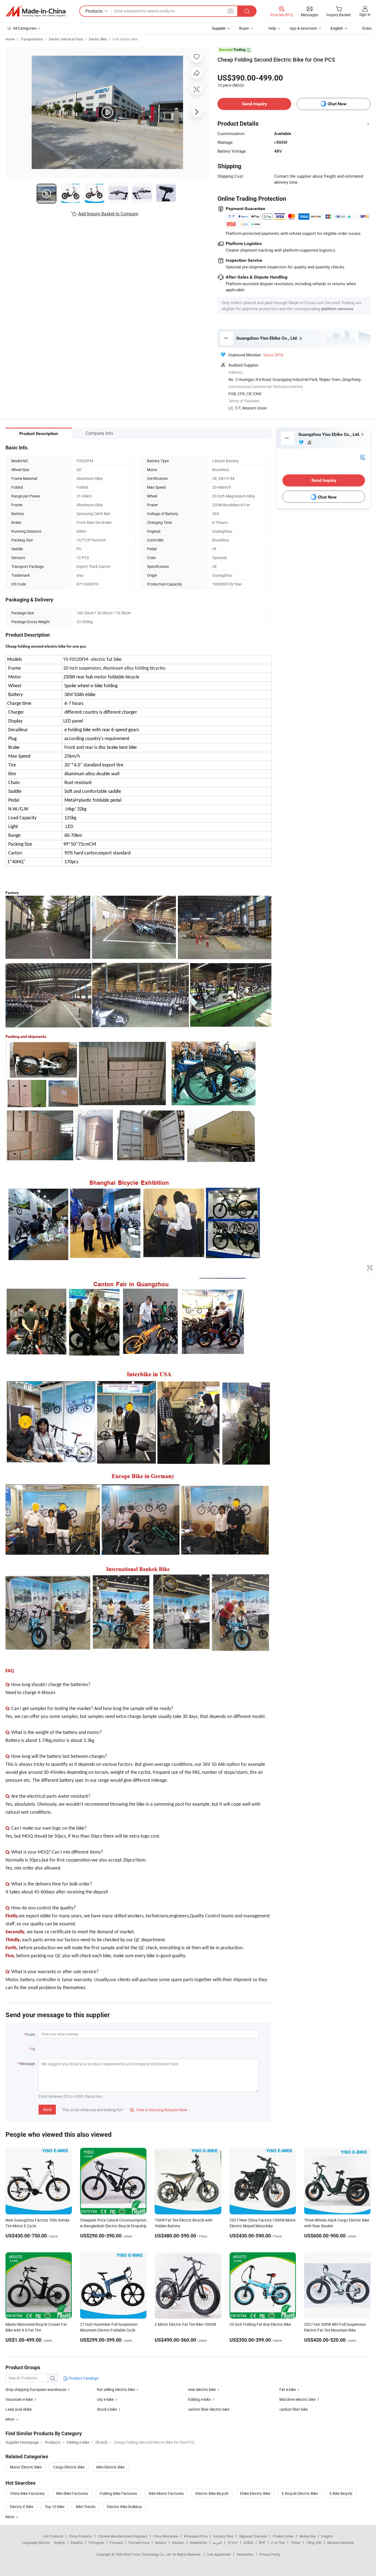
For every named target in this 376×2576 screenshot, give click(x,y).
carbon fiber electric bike (209, 2409)
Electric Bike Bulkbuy (125, 2507)
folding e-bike (199, 2399)
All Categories (25, 28)
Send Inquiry (254, 104)
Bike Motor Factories (166, 2493)
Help (272, 28)
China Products (80, 2536)
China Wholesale (166, 2536)
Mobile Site (307, 2536)
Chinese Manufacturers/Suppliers (122, 2536)
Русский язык (139, 2542)
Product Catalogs (83, 2378)
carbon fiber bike (294, 2409)
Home (10, 39)
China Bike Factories (27, 2493)
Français (116, 2542)
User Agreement (219, 2554)
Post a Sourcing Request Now (159, 2110)
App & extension (303, 28)
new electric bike (202, 2389)
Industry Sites (223, 2536)
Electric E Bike (22, 2507)
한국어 (233, 2542)
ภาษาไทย (278, 2542)
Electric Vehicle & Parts (66, 39)
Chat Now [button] (337, 104)
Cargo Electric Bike (69, 2467)
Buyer (244, 28)
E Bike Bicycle (341, 2493)
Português (96, 2542)
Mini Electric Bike (111, 2467)
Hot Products (53, 2536)
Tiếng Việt (314, 2542)
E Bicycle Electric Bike (300, 2493)
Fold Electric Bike (125, 39)
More (10, 2517)
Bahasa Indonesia (341, 2542)
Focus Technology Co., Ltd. (152, 2554)
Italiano (161, 2542)
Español (77, 2542)
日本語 (248, 2542)
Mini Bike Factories (72, 2493)
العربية (217, 2542)
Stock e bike (107, 2409)
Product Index (283, 2536)
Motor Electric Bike (26, 2467)
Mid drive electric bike (297, 2399)
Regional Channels (253, 2536)
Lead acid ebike (19, 2409)
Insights (327, 2536)
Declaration (245, 2554)
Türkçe (295, 2542)
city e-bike (105, 2399)
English (59, 2542)
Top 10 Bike (55, 2507)
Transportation (32, 39)
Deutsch (178, 2542)
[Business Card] (363, 457)
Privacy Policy (270, 2554)
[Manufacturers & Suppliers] (36, 11)
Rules (367, 28)
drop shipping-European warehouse (36, 2389)
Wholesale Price (196, 2536)
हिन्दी (262, 2542)
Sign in (365, 14)
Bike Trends (86, 2507)
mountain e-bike (19, 2399)
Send (47, 2109)
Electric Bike (98, 39)
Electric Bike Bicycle (212, 2493)
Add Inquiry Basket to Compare (108, 214)
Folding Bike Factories (118, 2493)
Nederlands (198, 2542)
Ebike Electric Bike (255, 2493)
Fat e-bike (288, 2389)
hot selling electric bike (116, 2389)
